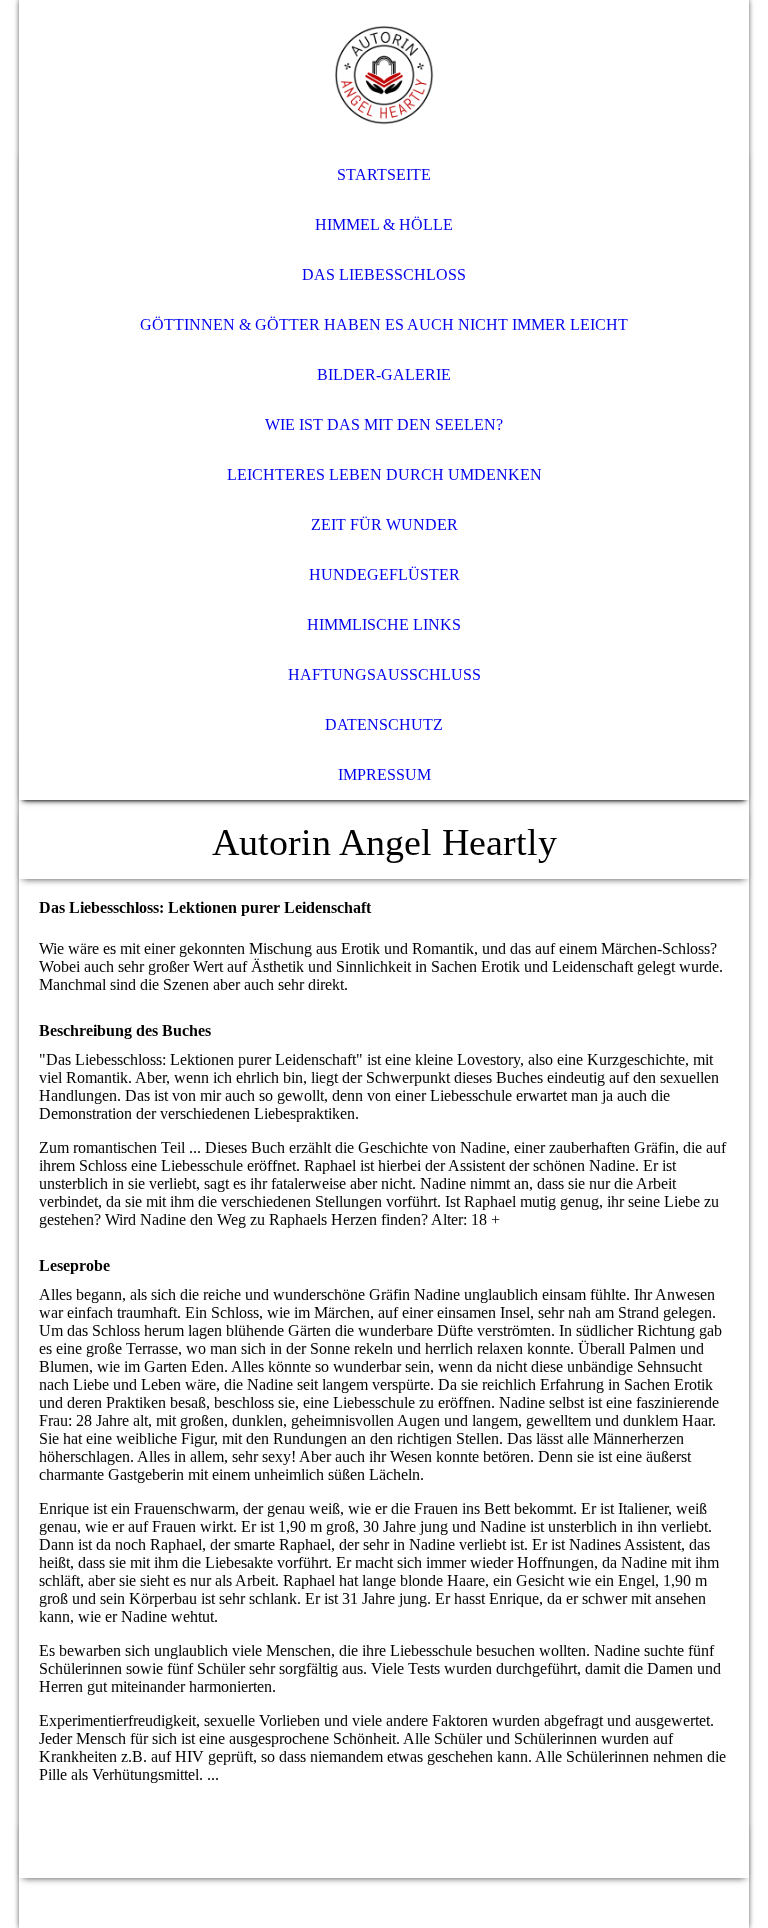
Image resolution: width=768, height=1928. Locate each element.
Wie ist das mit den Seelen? (384, 424)
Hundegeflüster (384, 574)
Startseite (384, 174)
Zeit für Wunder (384, 524)
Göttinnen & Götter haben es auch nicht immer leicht (384, 324)
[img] (384, 75)
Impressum (384, 774)
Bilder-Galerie (384, 374)
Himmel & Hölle (384, 224)
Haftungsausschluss (384, 674)
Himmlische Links (384, 624)
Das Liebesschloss (384, 274)
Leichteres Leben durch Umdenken (384, 474)
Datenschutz (384, 724)
